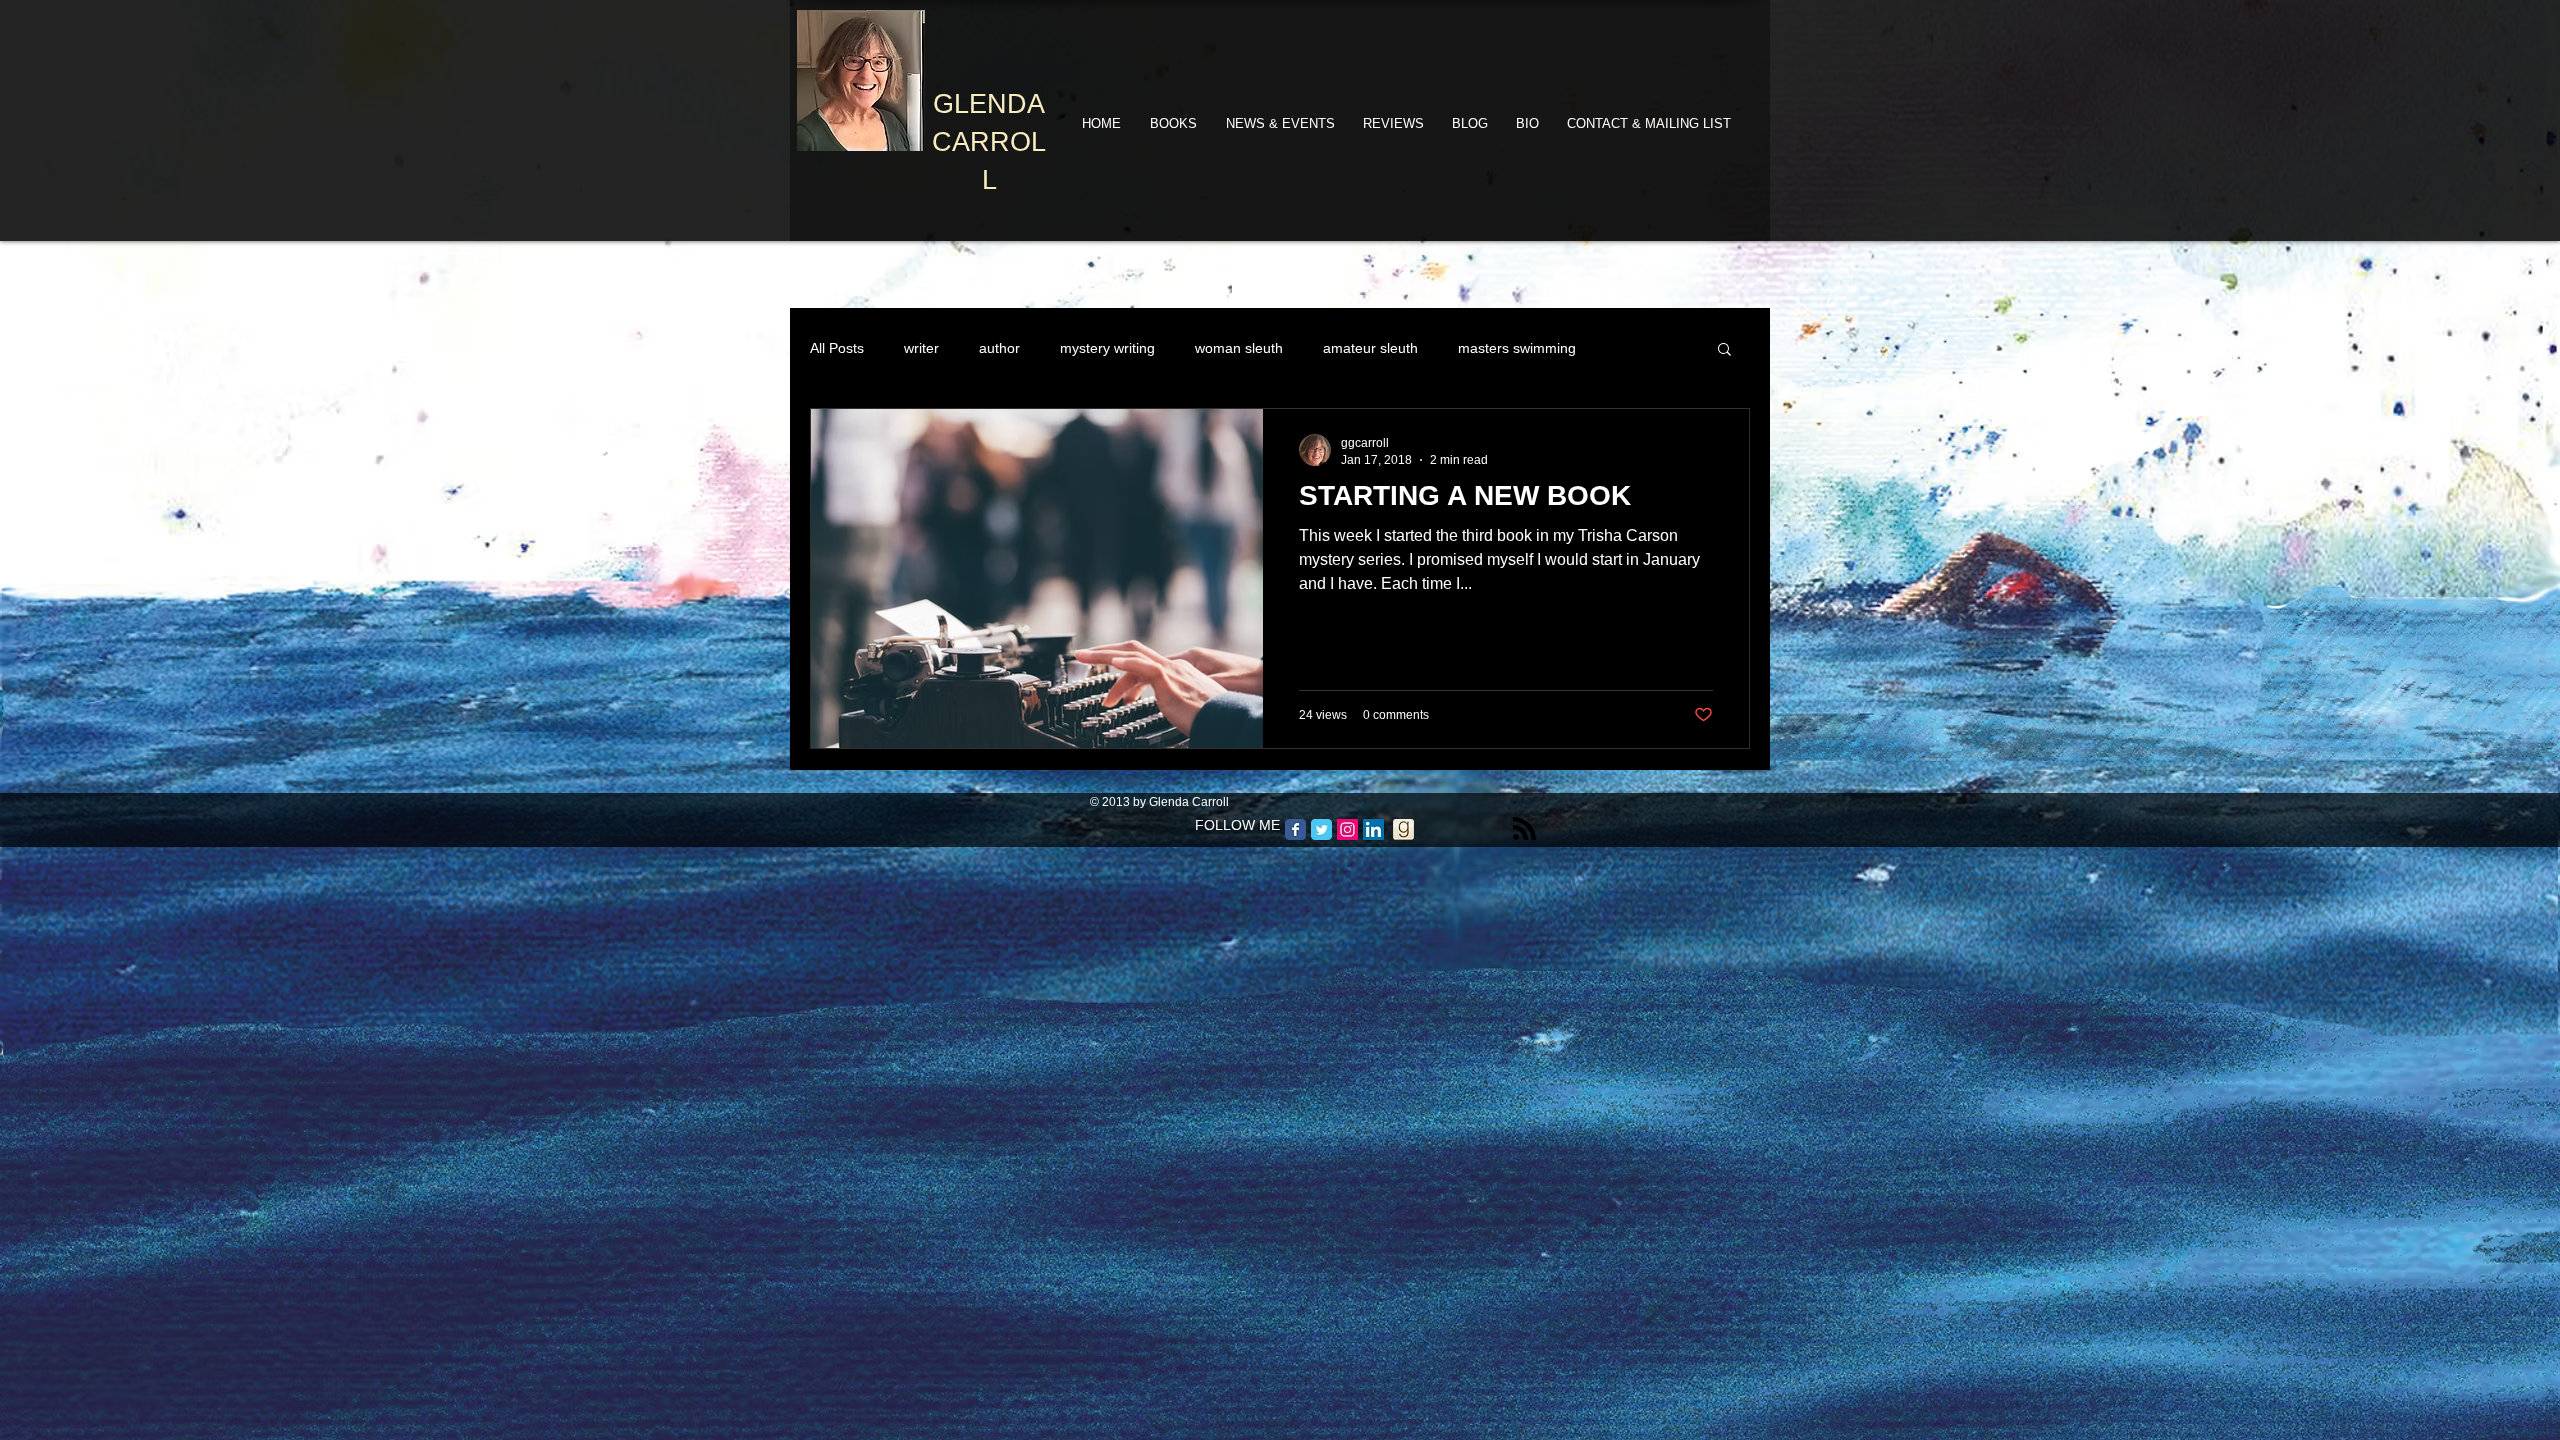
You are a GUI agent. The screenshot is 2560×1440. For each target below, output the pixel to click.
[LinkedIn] (1373, 829)
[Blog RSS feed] (1524, 829)
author (999, 348)
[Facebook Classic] (1295, 829)
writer (921, 348)
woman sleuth (1239, 348)
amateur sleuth (1370, 348)
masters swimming (1517, 348)
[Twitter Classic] (1321, 829)
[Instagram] (1347, 829)
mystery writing (1107, 348)
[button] (1724, 350)
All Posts (837, 348)
